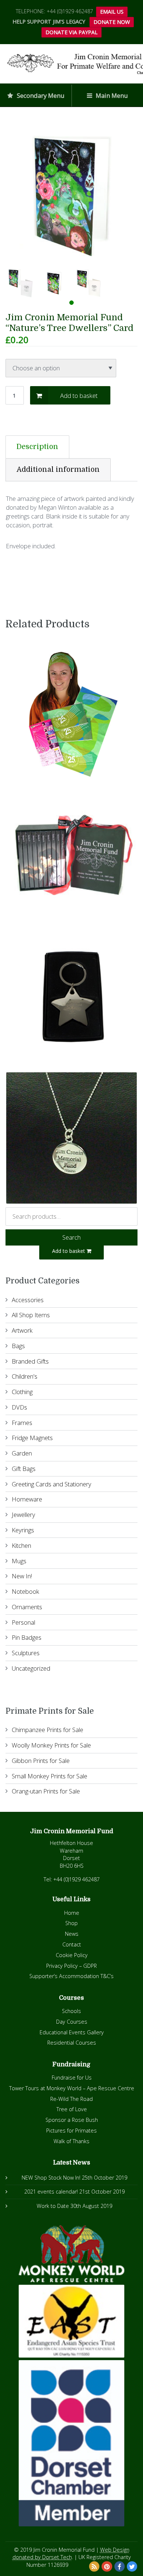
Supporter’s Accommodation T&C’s (71, 1976)
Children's (25, 1376)
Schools (71, 2011)
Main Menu (111, 95)
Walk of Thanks (71, 2141)
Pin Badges (27, 1637)
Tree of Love (72, 2109)
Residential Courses (72, 2043)
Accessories (28, 1300)
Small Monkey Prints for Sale (49, 1776)
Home (72, 1913)
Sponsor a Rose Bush (72, 2120)
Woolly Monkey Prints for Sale (51, 1745)
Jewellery (23, 1515)
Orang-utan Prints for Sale (46, 1791)
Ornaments (27, 1607)
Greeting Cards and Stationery (52, 1484)
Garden (22, 1453)
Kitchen (21, 1545)
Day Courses (72, 2022)
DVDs (19, 1407)
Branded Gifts (30, 1361)
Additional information (58, 470)
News (72, 1934)
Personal (23, 1622)
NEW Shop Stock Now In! (51, 2178)
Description (37, 447)
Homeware (27, 1499)
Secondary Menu (40, 95)
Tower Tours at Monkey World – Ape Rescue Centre (72, 2088)
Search (71, 1237)
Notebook (25, 1591)
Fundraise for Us (72, 2078)
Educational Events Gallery (72, 2032)
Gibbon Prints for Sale (41, 1761)
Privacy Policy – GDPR (71, 1966)
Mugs (19, 1561)
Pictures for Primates (71, 2130)
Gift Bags (24, 1469)
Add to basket (79, 396)
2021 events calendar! (51, 2192)
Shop (71, 1923)
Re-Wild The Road (71, 2099)
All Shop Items (31, 1315)
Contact (72, 1944)
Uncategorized (31, 1668)
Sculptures (26, 1653)
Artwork (22, 1330)
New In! (22, 1576)
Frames (22, 1423)
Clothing (22, 1392)
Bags (18, 1346)
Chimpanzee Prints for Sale (47, 1730)
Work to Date (53, 2206)
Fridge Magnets (32, 1438)
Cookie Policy (72, 1955)
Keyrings (23, 1530)
